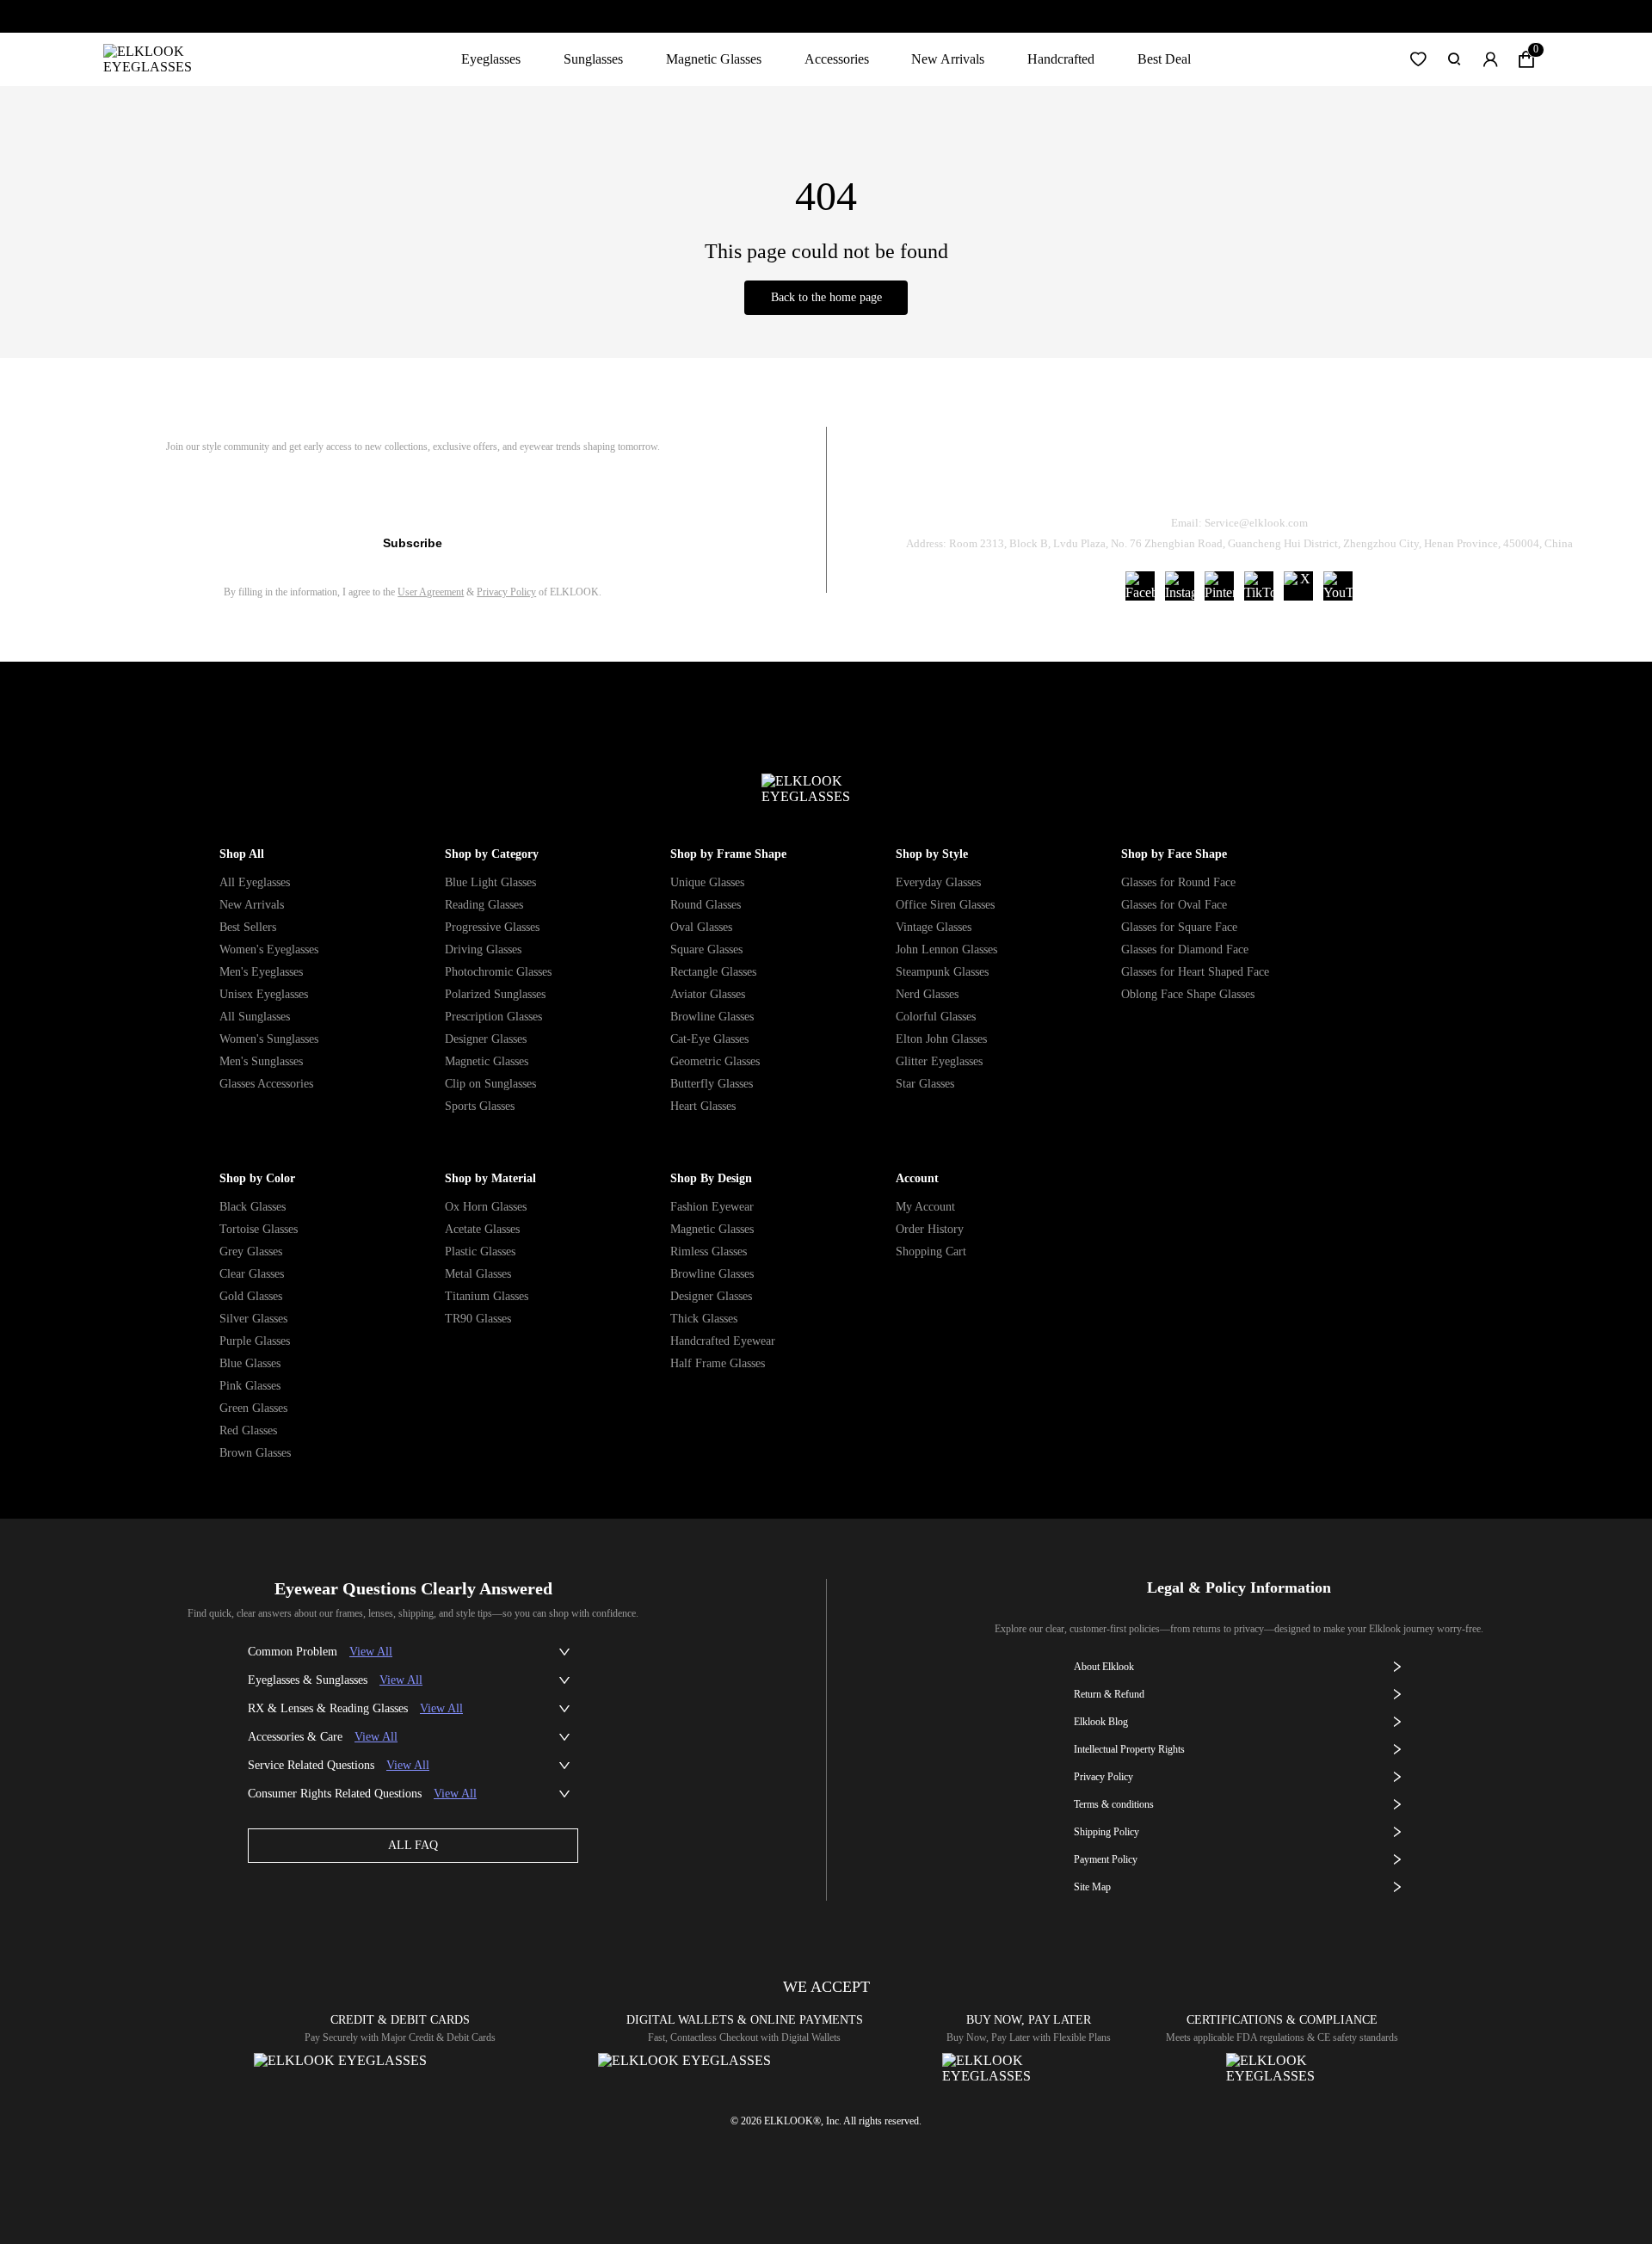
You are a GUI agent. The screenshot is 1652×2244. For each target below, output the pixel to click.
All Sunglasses (255, 1017)
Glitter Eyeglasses (939, 1061)
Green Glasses (253, 1408)
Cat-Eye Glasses (709, 1039)
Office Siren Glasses (945, 905)
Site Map (1092, 1887)
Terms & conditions (1114, 1804)
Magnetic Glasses (714, 59)
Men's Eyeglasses (261, 972)
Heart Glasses (703, 1106)
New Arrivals (948, 59)
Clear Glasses (252, 1274)
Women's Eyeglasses (269, 949)
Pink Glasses (250, 1386)
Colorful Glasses (936, 1017)
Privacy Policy (506, 592)
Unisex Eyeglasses (264, 994)
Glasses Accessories (266, 1084)
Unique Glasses (707, 882)
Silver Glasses (253, 1319)
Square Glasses (706, 949)
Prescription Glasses (493, 1017)
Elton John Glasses (941, 1039)
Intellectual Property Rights (1129, 1749)
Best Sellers (248, 927)
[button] (1418, 59)
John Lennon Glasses (946, 949)
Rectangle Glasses (713, 972)
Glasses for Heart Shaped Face (1195, 972)
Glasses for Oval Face (1174, 905)
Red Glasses (248, 1430)
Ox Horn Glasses (486, 1207)
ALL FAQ (413, 1845)
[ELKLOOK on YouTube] (1338, 586)
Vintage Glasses (934, 927)
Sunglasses (593, 59)
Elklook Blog (1101, 1722)
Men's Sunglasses (261, 1061)
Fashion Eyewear (712, 1207)
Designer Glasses (486, 1039)
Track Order (1036, 479)
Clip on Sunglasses (490, 1084)
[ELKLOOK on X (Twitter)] (1298, 586)
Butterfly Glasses (712, 1084)
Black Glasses (253, 1207)
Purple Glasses (255, 1341)
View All (371, 1652)
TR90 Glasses (478, 1319)
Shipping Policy (1317, 479)
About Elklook (1104, 1667)
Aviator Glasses (708, 994)
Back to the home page (826, 297)
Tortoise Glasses (259, 1229)
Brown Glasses (255, 1453)
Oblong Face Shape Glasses (1188, 994)
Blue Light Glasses (490, 882)
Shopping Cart (931, 1251)
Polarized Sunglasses (495, 994)
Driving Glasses (483, 949)
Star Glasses (925, 1084)
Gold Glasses (251, 1296)
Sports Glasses (480, 1106)
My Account (925, 1207)
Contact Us (1446, 479)
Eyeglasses (491, 59)
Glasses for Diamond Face (1185, 949)
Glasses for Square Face (1179, 927)
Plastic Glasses (480, 1251)
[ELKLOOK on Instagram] (1180, 586)
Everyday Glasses (938, 882)
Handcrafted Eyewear (723, 1341)
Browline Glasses (712, 1017)
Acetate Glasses (482, 1229)
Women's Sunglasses (269, 1039)
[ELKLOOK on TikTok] (1259, 586)
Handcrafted (1061, 59)
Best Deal (1164, 59)
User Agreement (431, 592)
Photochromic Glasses (498, 972)
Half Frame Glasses (718, 1363)
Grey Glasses (251, 1251)
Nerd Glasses (927, 994)
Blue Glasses (250, 1363)
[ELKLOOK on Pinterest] (1219, 586)
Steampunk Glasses (942, 972)
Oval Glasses (701, 927)
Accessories (837, 59)
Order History (930, 1229)
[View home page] (161, 59)
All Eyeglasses (255, 882)
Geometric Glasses (715, 1061)
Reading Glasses (484, 905)
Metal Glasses (478, 1274)
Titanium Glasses (487, 1296)
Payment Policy (1106, 1859)
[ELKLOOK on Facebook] (1140, 586)
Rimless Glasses (709, 1251)
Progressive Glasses (492, 927)
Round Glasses (706, 905)
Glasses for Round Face (1178, 882)
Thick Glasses (704, 1319)
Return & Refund (1172, 479)
